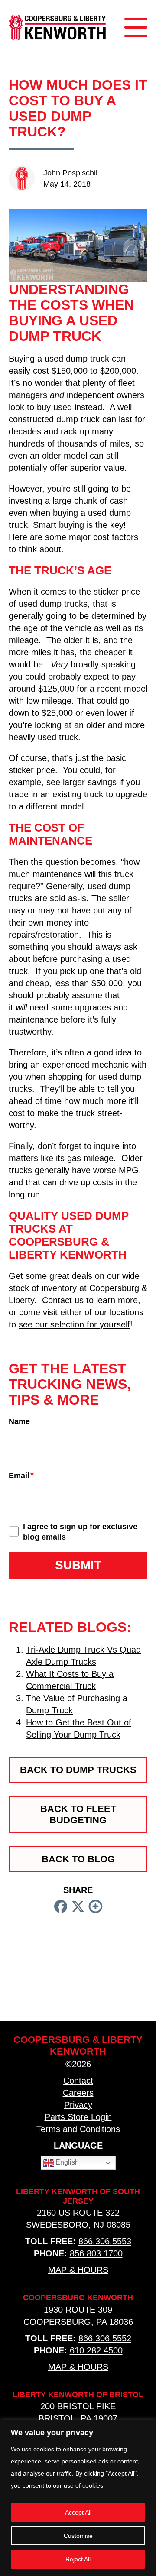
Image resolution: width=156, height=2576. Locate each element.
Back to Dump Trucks (78, 1770)
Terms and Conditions (78, 2129)
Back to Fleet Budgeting (78, 1814)
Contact (78, 2081)
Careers (78, 2093)
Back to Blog (78, 1859)
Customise (78, 2536)
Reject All (78, 2559)
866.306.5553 (105, 2241)
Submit (78, 1565)
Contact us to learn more (90, 1300)
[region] (78, 2498)
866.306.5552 (105, 2338)
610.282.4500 (96, 2350)
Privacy (78, 2105)
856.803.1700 (96, 2253)
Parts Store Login (78, 2117)
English (66, 2162)
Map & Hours (78, 2270)
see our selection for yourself (74, 1324)
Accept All (78, 2512)
